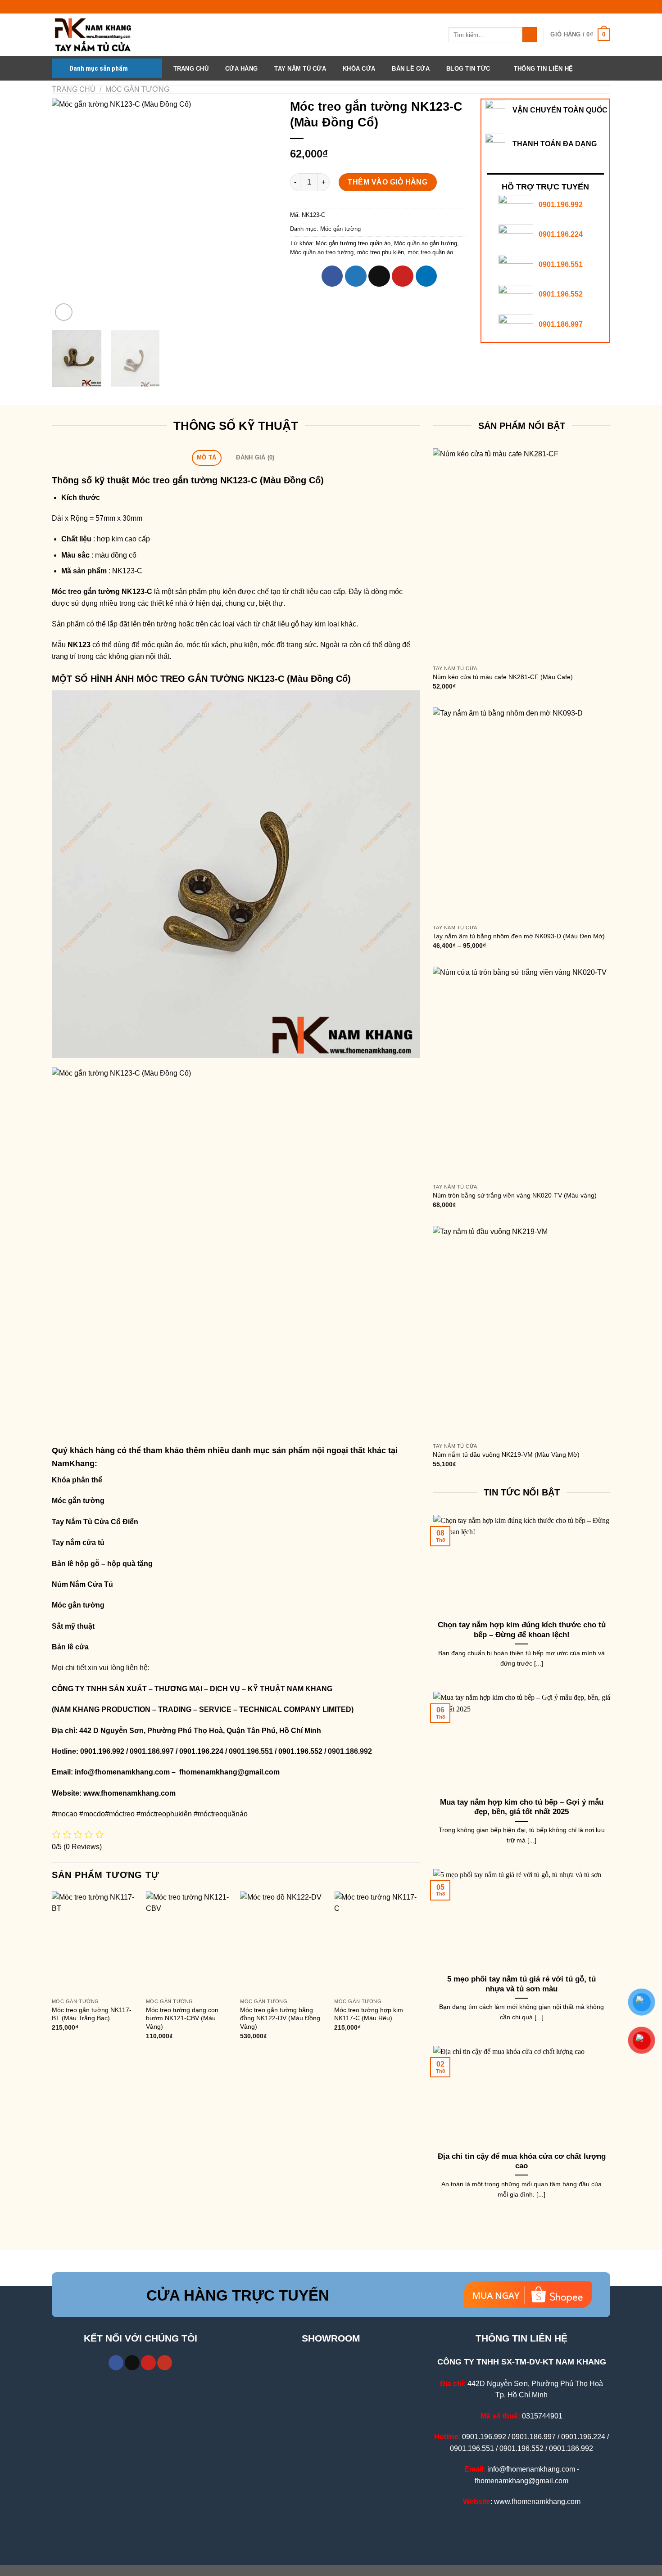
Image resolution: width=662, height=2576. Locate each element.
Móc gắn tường (137, 89)
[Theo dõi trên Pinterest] (148, 2363)
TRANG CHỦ (191, 69)
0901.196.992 (561, 205)
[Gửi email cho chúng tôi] (132, 2363)
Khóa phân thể (77, 1480)
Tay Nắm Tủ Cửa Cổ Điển (95, 1522)
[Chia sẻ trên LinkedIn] (426, 276)
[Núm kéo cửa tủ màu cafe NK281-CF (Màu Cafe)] (521, 554)
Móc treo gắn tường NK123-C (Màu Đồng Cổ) (228, 480)
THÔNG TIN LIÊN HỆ (543, 69)
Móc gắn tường (78, 1501)
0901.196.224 (561, 234)
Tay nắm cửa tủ (78, 1542)
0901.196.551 (561, 264)
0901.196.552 (561, 294)
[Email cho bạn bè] (379, 276)
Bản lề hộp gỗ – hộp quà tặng (102, 1564)
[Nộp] (530, 35)
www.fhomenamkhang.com (131, 1793)
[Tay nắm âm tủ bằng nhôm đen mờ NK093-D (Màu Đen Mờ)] (521, 814)
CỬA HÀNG (241, 69)
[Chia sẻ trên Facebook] (332, 276)
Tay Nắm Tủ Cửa (300, 69)
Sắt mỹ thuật (74, 1626)
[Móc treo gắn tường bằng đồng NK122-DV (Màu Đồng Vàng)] (283, 1943)
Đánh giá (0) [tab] (255, 457)
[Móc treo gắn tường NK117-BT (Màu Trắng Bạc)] (95, 1943)
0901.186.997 (561, 324)
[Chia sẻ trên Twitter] (356, 276)
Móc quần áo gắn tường (426, 243)
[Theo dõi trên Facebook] (116, 2363)
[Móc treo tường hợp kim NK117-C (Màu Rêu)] (377, 1943)
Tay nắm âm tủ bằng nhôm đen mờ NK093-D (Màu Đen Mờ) (519, 936)
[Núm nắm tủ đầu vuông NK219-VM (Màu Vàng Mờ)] (521, 1332)
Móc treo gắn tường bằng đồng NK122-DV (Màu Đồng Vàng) (280, 2018)
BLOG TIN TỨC (468, 69)
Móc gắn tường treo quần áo (353, 243)
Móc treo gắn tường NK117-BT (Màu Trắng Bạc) (92, 2014)
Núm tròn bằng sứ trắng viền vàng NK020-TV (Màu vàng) (515, 1195)
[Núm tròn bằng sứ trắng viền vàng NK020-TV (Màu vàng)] (521, 1073)
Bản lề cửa (70, 1647)
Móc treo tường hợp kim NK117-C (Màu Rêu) (369, 2014)
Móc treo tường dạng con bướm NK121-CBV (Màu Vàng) (182, 2018)
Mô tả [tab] (206, 457)
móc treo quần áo (430, 252)
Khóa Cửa (359, 69)
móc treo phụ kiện (381, 252)
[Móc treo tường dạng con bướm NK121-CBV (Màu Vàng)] (189, 1943)
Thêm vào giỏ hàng (388, 182)
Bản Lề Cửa (411, 69)
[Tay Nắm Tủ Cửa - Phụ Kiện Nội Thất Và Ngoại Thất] (97, 35)
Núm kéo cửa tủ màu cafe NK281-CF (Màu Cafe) (503, 677)
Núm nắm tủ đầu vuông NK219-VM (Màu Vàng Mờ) (506, 1455)
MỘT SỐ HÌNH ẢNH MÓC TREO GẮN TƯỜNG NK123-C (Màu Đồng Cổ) (201, 679)
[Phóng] (64, 312)
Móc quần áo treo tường (322, 252)
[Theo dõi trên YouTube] (165, 2363)
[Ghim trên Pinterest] (403, 276)
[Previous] (68, 211)
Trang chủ (74, 89)
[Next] (261, 211)
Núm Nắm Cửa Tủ (82, 1584)
